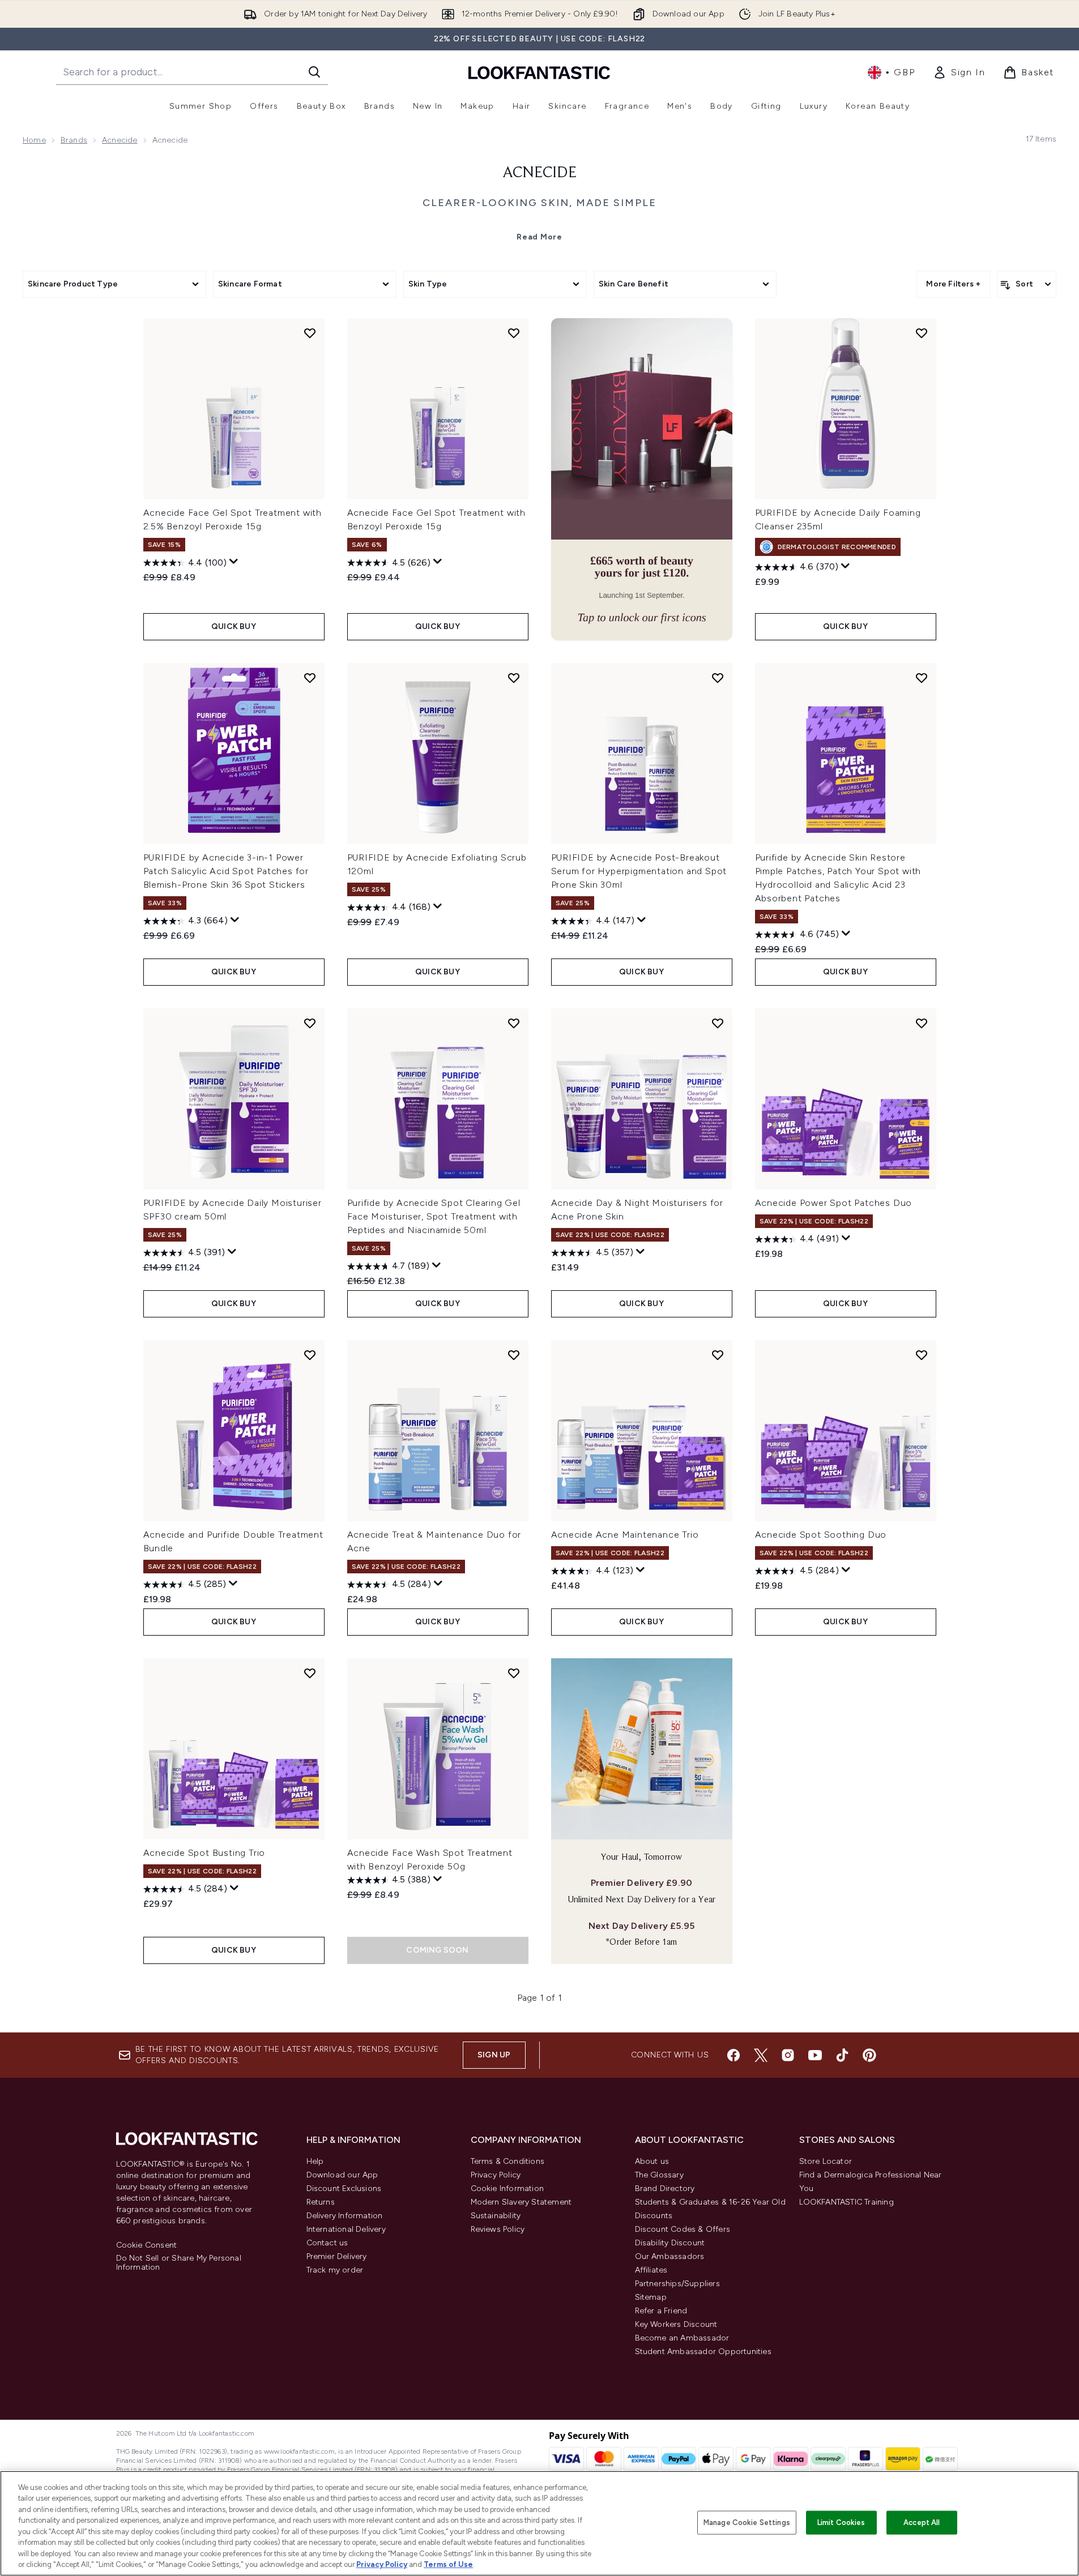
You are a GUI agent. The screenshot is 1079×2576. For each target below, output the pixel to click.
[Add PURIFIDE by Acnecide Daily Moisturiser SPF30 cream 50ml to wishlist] (310, 1023)
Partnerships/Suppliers (677, 2284)
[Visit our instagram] (788, 2055)
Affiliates (651, 2270)
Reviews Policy (498, 2229)
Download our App (342, 2175)
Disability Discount (670, 2243)
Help (315, 2161)
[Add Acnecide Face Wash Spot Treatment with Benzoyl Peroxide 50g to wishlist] (514, 1673)
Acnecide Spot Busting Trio (204, 1853)
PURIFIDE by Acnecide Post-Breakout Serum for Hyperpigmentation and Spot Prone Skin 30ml (639, 871)
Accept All (922, 2522)
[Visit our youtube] (815, 2055)
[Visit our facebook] (733, 2055)
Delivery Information (345, 2216)
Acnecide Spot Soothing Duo (821, 1535)
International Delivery (346, 2229)
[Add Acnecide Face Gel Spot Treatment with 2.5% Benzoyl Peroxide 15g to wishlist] (310, 333)
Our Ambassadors (670, 2256)
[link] (959, 72)
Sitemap (651, 2297)
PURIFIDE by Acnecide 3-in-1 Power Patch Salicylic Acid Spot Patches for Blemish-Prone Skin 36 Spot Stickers (226, 871)
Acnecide (120, 140)
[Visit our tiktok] (842, 2055)
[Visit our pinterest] (869, 2055)
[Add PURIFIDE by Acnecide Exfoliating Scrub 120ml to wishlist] (514, 678)
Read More (539, 237)
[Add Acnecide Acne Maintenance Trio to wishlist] (718, 1355)
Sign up (494, 2055)
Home (34, 140)
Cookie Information (507, 2188)
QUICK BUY (234, 626)
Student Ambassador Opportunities (703, 2352)
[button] (642, 479)
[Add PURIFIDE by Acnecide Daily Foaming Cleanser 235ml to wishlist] (922, 333)
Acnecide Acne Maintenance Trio (625, 1535)
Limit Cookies (841, 2522)
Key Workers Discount (676, 2324)
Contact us (327, 2243)
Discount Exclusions (344, 2188)
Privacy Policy (496, 2175)
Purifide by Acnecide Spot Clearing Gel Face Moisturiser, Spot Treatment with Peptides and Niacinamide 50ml (434, 1216)
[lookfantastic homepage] (539, 72)
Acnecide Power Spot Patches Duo (834, 1203)
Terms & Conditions (508, 2161)
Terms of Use (448, 2564)
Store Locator (826, 2161)
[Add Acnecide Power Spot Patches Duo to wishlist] (922, 1023)
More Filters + (953, 284)
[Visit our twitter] (761, 2055)
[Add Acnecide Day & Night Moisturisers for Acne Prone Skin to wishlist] (718, 1023)
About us (652, 2161)
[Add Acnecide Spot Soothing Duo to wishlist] (922, 1355)
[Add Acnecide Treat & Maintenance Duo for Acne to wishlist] (514, 1355)
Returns (321, 2202)
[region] (539, 2523)
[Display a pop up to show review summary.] (234, 562)
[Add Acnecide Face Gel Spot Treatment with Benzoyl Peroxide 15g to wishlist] (514, 333)
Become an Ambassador (682, 2338)
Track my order (335, 2270)
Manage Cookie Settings (747, 2522)
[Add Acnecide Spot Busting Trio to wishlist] (310, 1673)
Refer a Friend (661, 2311)
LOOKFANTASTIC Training (846, 2202)
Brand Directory (665, 2188)
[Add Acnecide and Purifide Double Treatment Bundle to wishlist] (310, 1355)
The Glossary (659, 2175)
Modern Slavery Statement (521, 2202)
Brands (74, 140)
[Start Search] (314, 72)
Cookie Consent (147, 2245)
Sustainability (496, 2216)
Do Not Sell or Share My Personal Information (179, 2263)
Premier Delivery (337, 2256)
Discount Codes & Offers (683, 2229)
